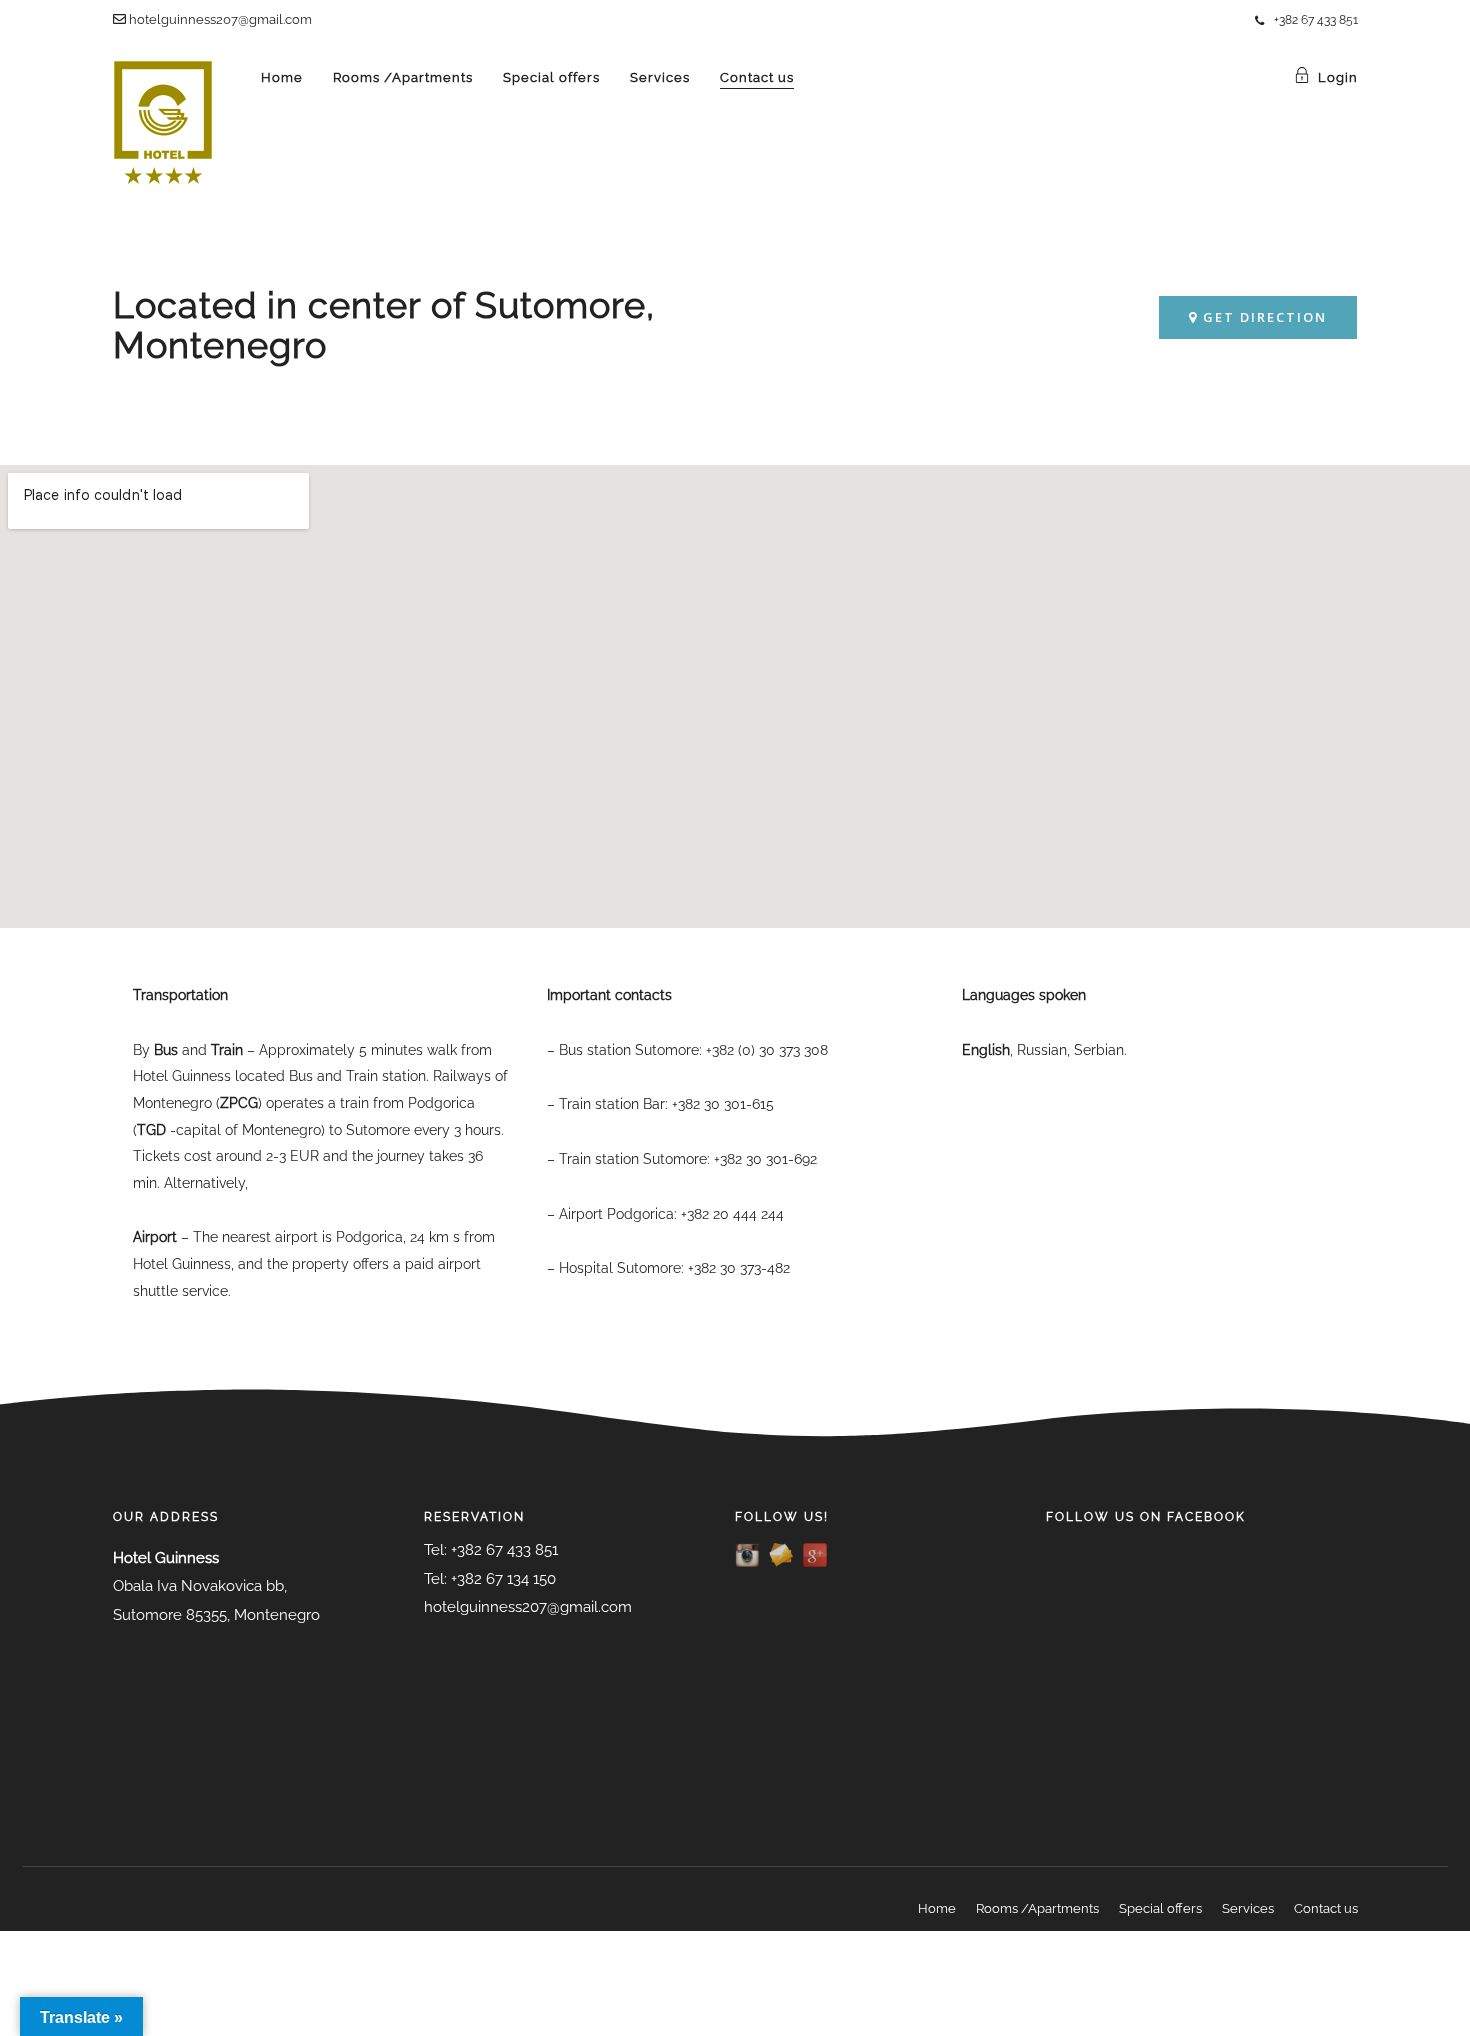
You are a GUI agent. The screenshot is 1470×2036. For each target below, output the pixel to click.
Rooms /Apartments (403, 77)
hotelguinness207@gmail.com (219, 19)
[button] (1258, 317)
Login (1338, 77)
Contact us (757, 77)
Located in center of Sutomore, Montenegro (384, 325)
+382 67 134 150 (503, 1579)
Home (282, 77)
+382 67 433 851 (1316, 20)
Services (660, 77)
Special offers (551, 77)
